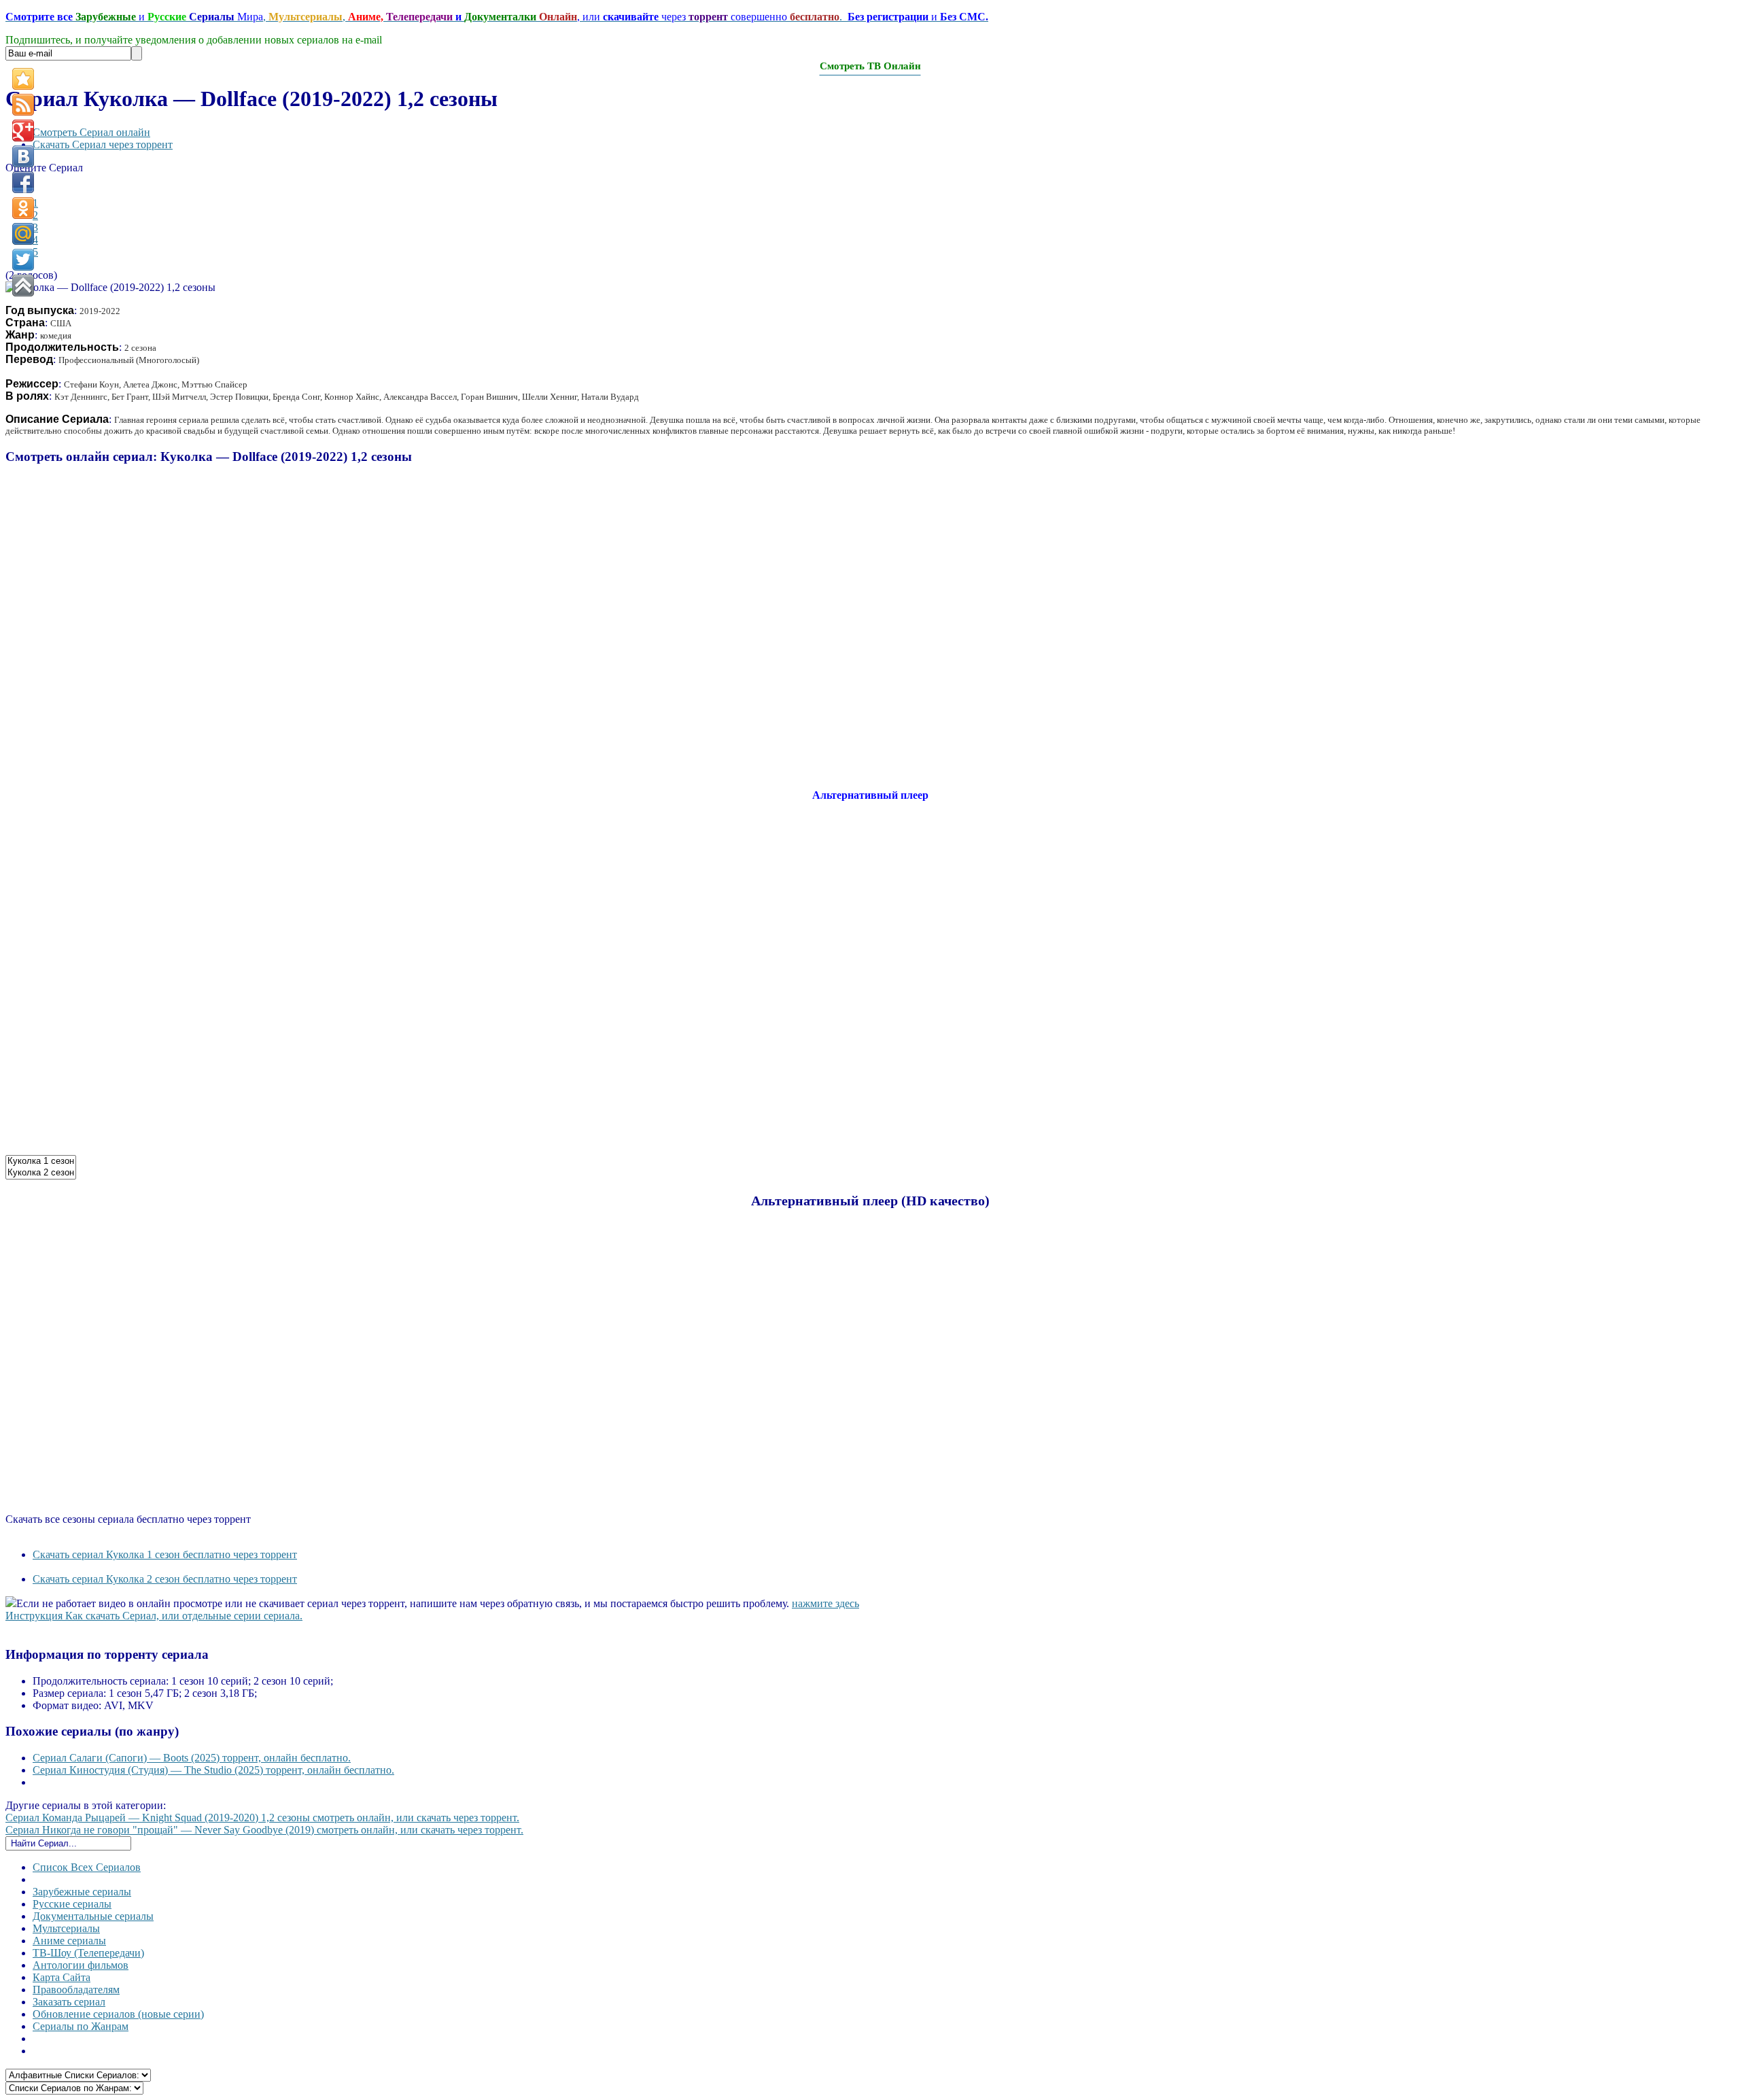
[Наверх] (23, 286)
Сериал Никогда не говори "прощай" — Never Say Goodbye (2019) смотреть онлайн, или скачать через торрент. (264, 1830)
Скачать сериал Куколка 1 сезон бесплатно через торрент (165, 1554)
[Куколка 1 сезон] (41, 1161)
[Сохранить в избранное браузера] (23, 79)
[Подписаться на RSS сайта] (23, 105)
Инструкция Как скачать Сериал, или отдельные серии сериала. (154, 1616)
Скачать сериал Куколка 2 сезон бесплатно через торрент (165, 1579)
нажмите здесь (825, 1603)
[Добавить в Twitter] (23, 260)
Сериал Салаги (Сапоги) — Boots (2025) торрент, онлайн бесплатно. (192, 1758)
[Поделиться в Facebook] (23, 182)
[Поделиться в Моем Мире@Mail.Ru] (23, 234)
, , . (497, 17)
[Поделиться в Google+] (23, 131)
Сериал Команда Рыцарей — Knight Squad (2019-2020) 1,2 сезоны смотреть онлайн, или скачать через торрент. (262, 1818)
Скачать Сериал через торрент (103, 144)
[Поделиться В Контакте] (23, 156)
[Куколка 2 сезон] (41, 1173)
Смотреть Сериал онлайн (91, 132)
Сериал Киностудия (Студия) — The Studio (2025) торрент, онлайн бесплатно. (213, 1770)
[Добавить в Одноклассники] (23, 208)
